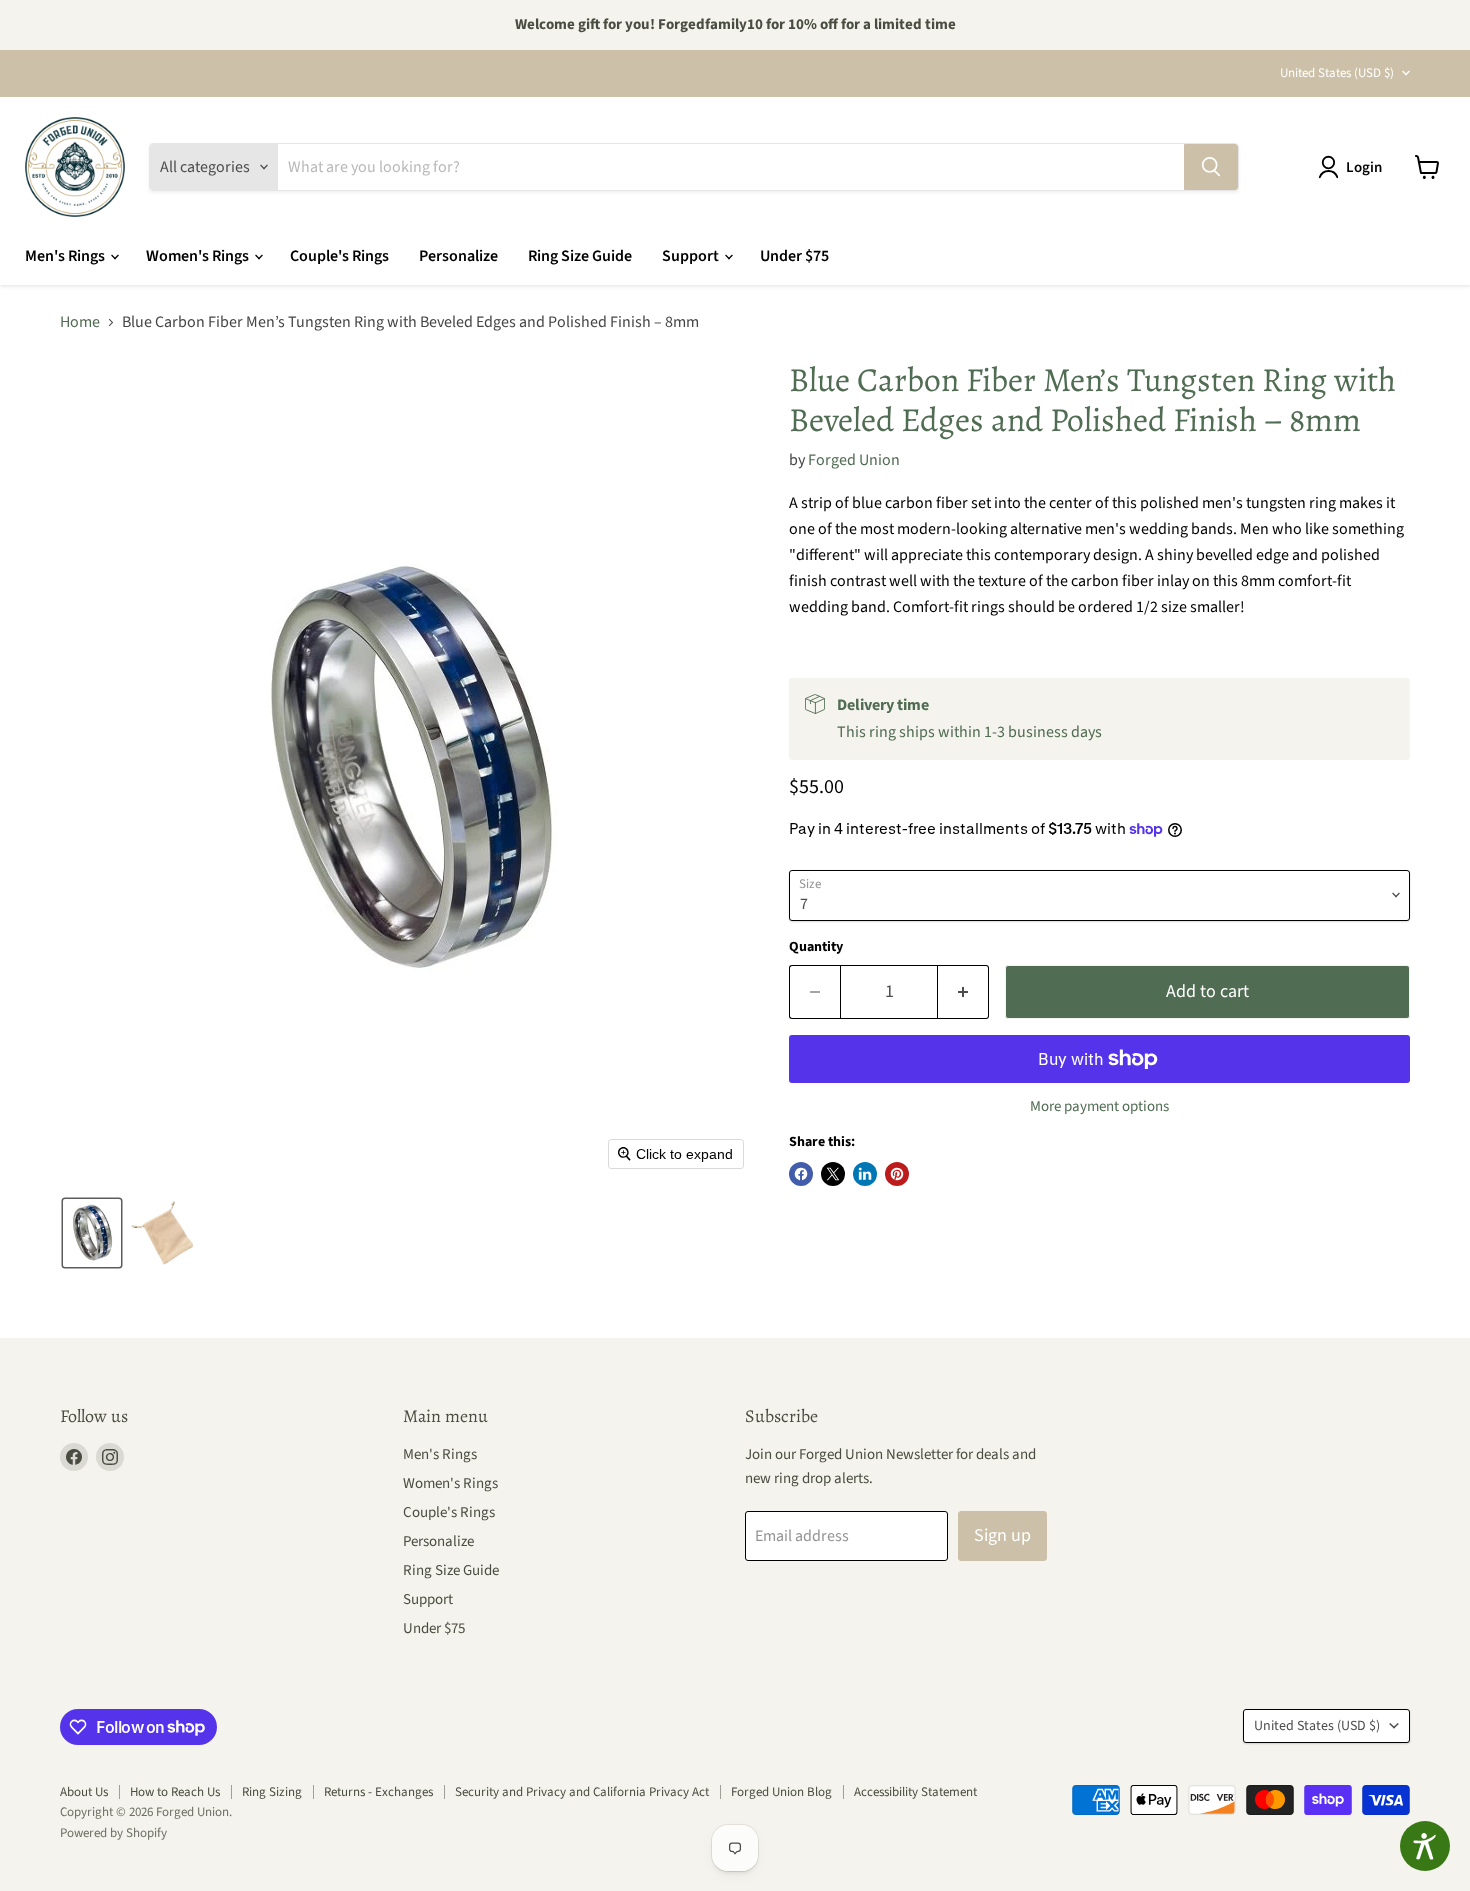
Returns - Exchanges (378, 1792)
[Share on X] (833, 1174)
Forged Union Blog (781, 1792)
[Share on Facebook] (801, 1174)
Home (80, 322)
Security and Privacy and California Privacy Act (582, 1792)
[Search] (1211, 167)
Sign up (1002, 1535)
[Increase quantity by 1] (963, 992)
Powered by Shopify (113, 1833)
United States (1337, 73)
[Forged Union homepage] (75, 167)
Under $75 (794, 256)
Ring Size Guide (580, 256)
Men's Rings (66, 256)
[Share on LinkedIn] (865, 1174)
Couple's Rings (339, 256)
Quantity (816, 947)
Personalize (458, 256)
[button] (1354, 167)
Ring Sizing (272, 1792)
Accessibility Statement (915, 1792)
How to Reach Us (175, 1792)
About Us (84, 1792)
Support (692, 256)
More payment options (1099, 1106)
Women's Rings (199, 256)
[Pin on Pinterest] (897, 1174)
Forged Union (854, 460)
